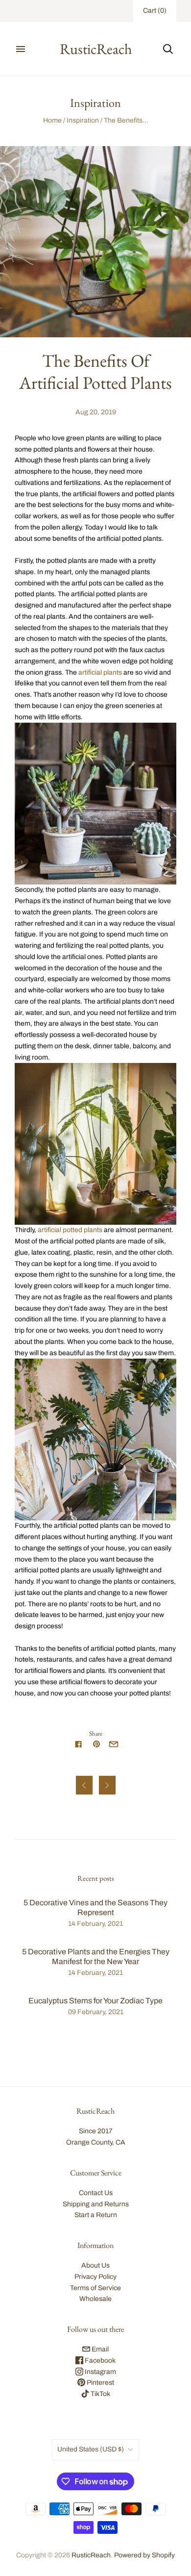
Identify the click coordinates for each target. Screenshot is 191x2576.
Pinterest (100, 2383)
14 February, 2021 (95, 1924)
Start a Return (96, 2215)
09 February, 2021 (96, 2012)
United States (91, 2449)
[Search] (168, 49)
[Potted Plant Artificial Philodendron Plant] (95, 1440)
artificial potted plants (70, 1230)
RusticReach (91, 2555)
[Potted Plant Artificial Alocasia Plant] (95, 1144)
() (155, 11)
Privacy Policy (95, 2277)
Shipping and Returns (96, 2204)
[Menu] (21, 49)
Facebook (99, 2361)
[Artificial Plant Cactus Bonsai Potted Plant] (95, 804)
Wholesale (95, 2299)
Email (99, 2349)
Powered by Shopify (144, 2555)
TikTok (100, 2394)
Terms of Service (95, 2288)
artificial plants (100, 672)
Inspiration (83, 120)
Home (52, 120)
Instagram (100, 2372)
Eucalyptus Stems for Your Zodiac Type (95, 2001)
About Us (95, 2265)
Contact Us (96, 2193)
